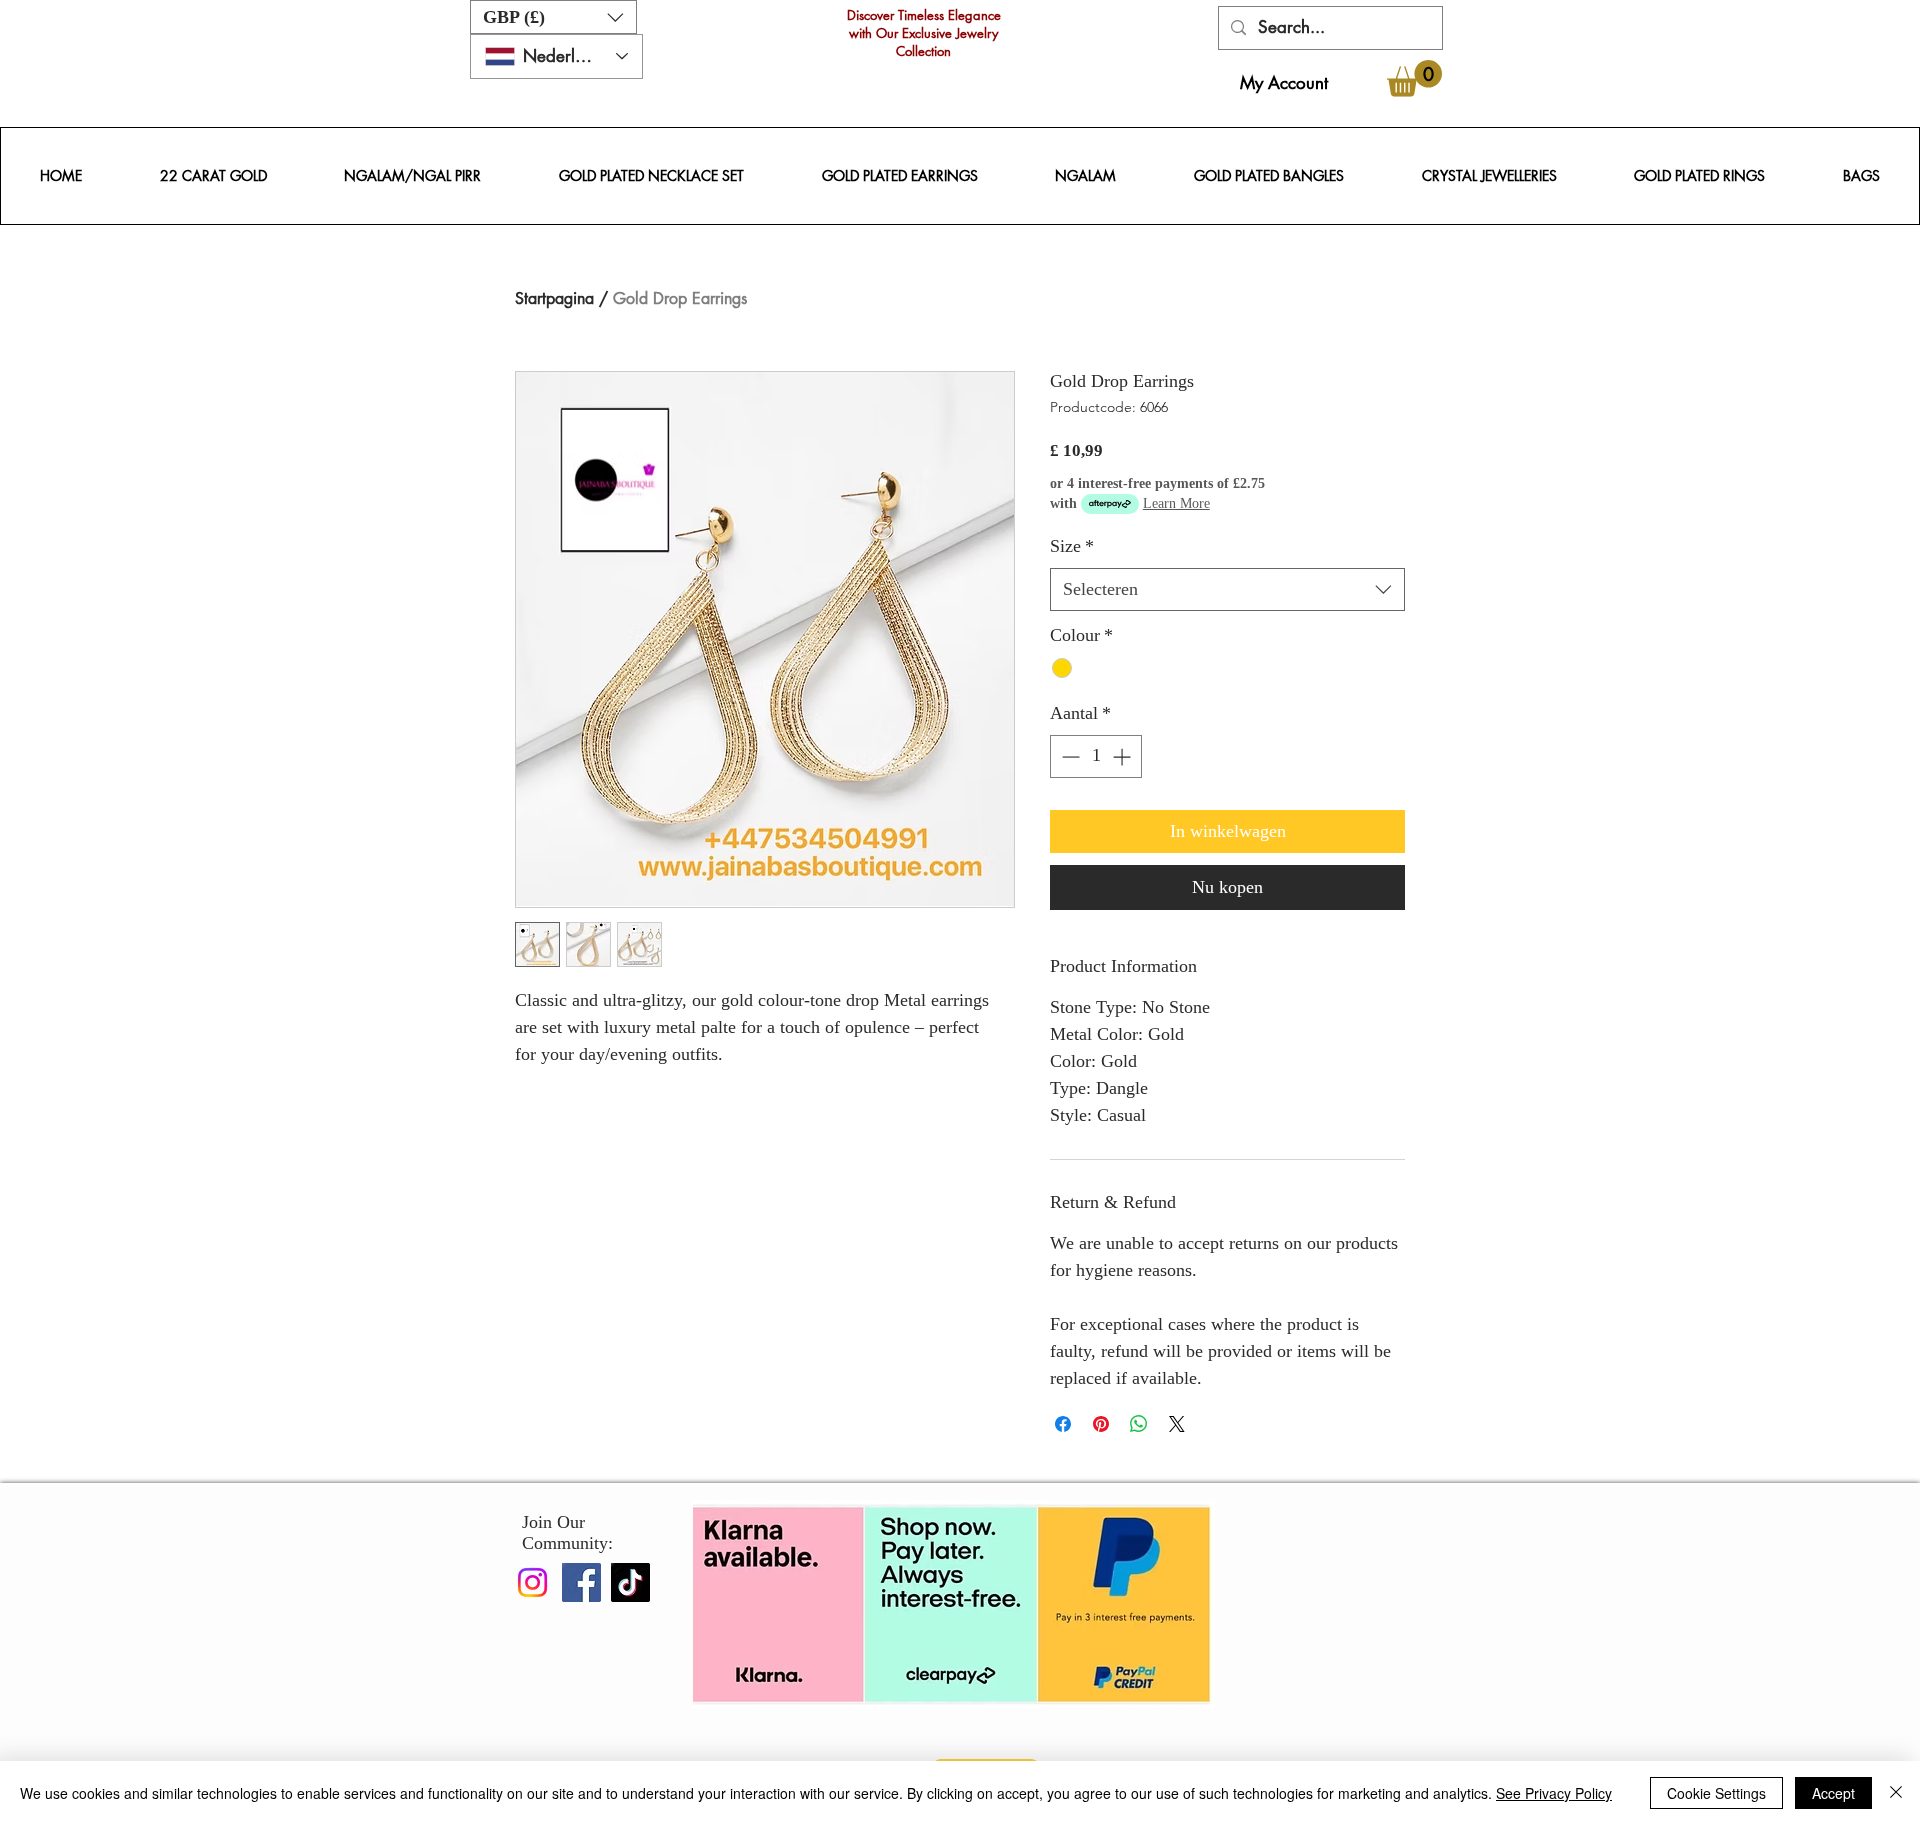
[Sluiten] (1896, 1793)
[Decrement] (1068, 756)
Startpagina (554, 298)
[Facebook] (581, 1582)
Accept (1833, 1793)
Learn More (1176, 503)
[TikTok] (630, 1582)
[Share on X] (1177, 1424)
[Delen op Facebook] (1063, 1424)
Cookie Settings (1716, 1793)
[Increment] (1123, 756)
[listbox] (553, 17)
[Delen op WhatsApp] (1139, 1424)
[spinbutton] (1096, 756)
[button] (553, 17)
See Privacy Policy (1554, 1793)
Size (1072, 546)
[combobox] (1227, 589)
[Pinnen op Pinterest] (1101, 1424)
